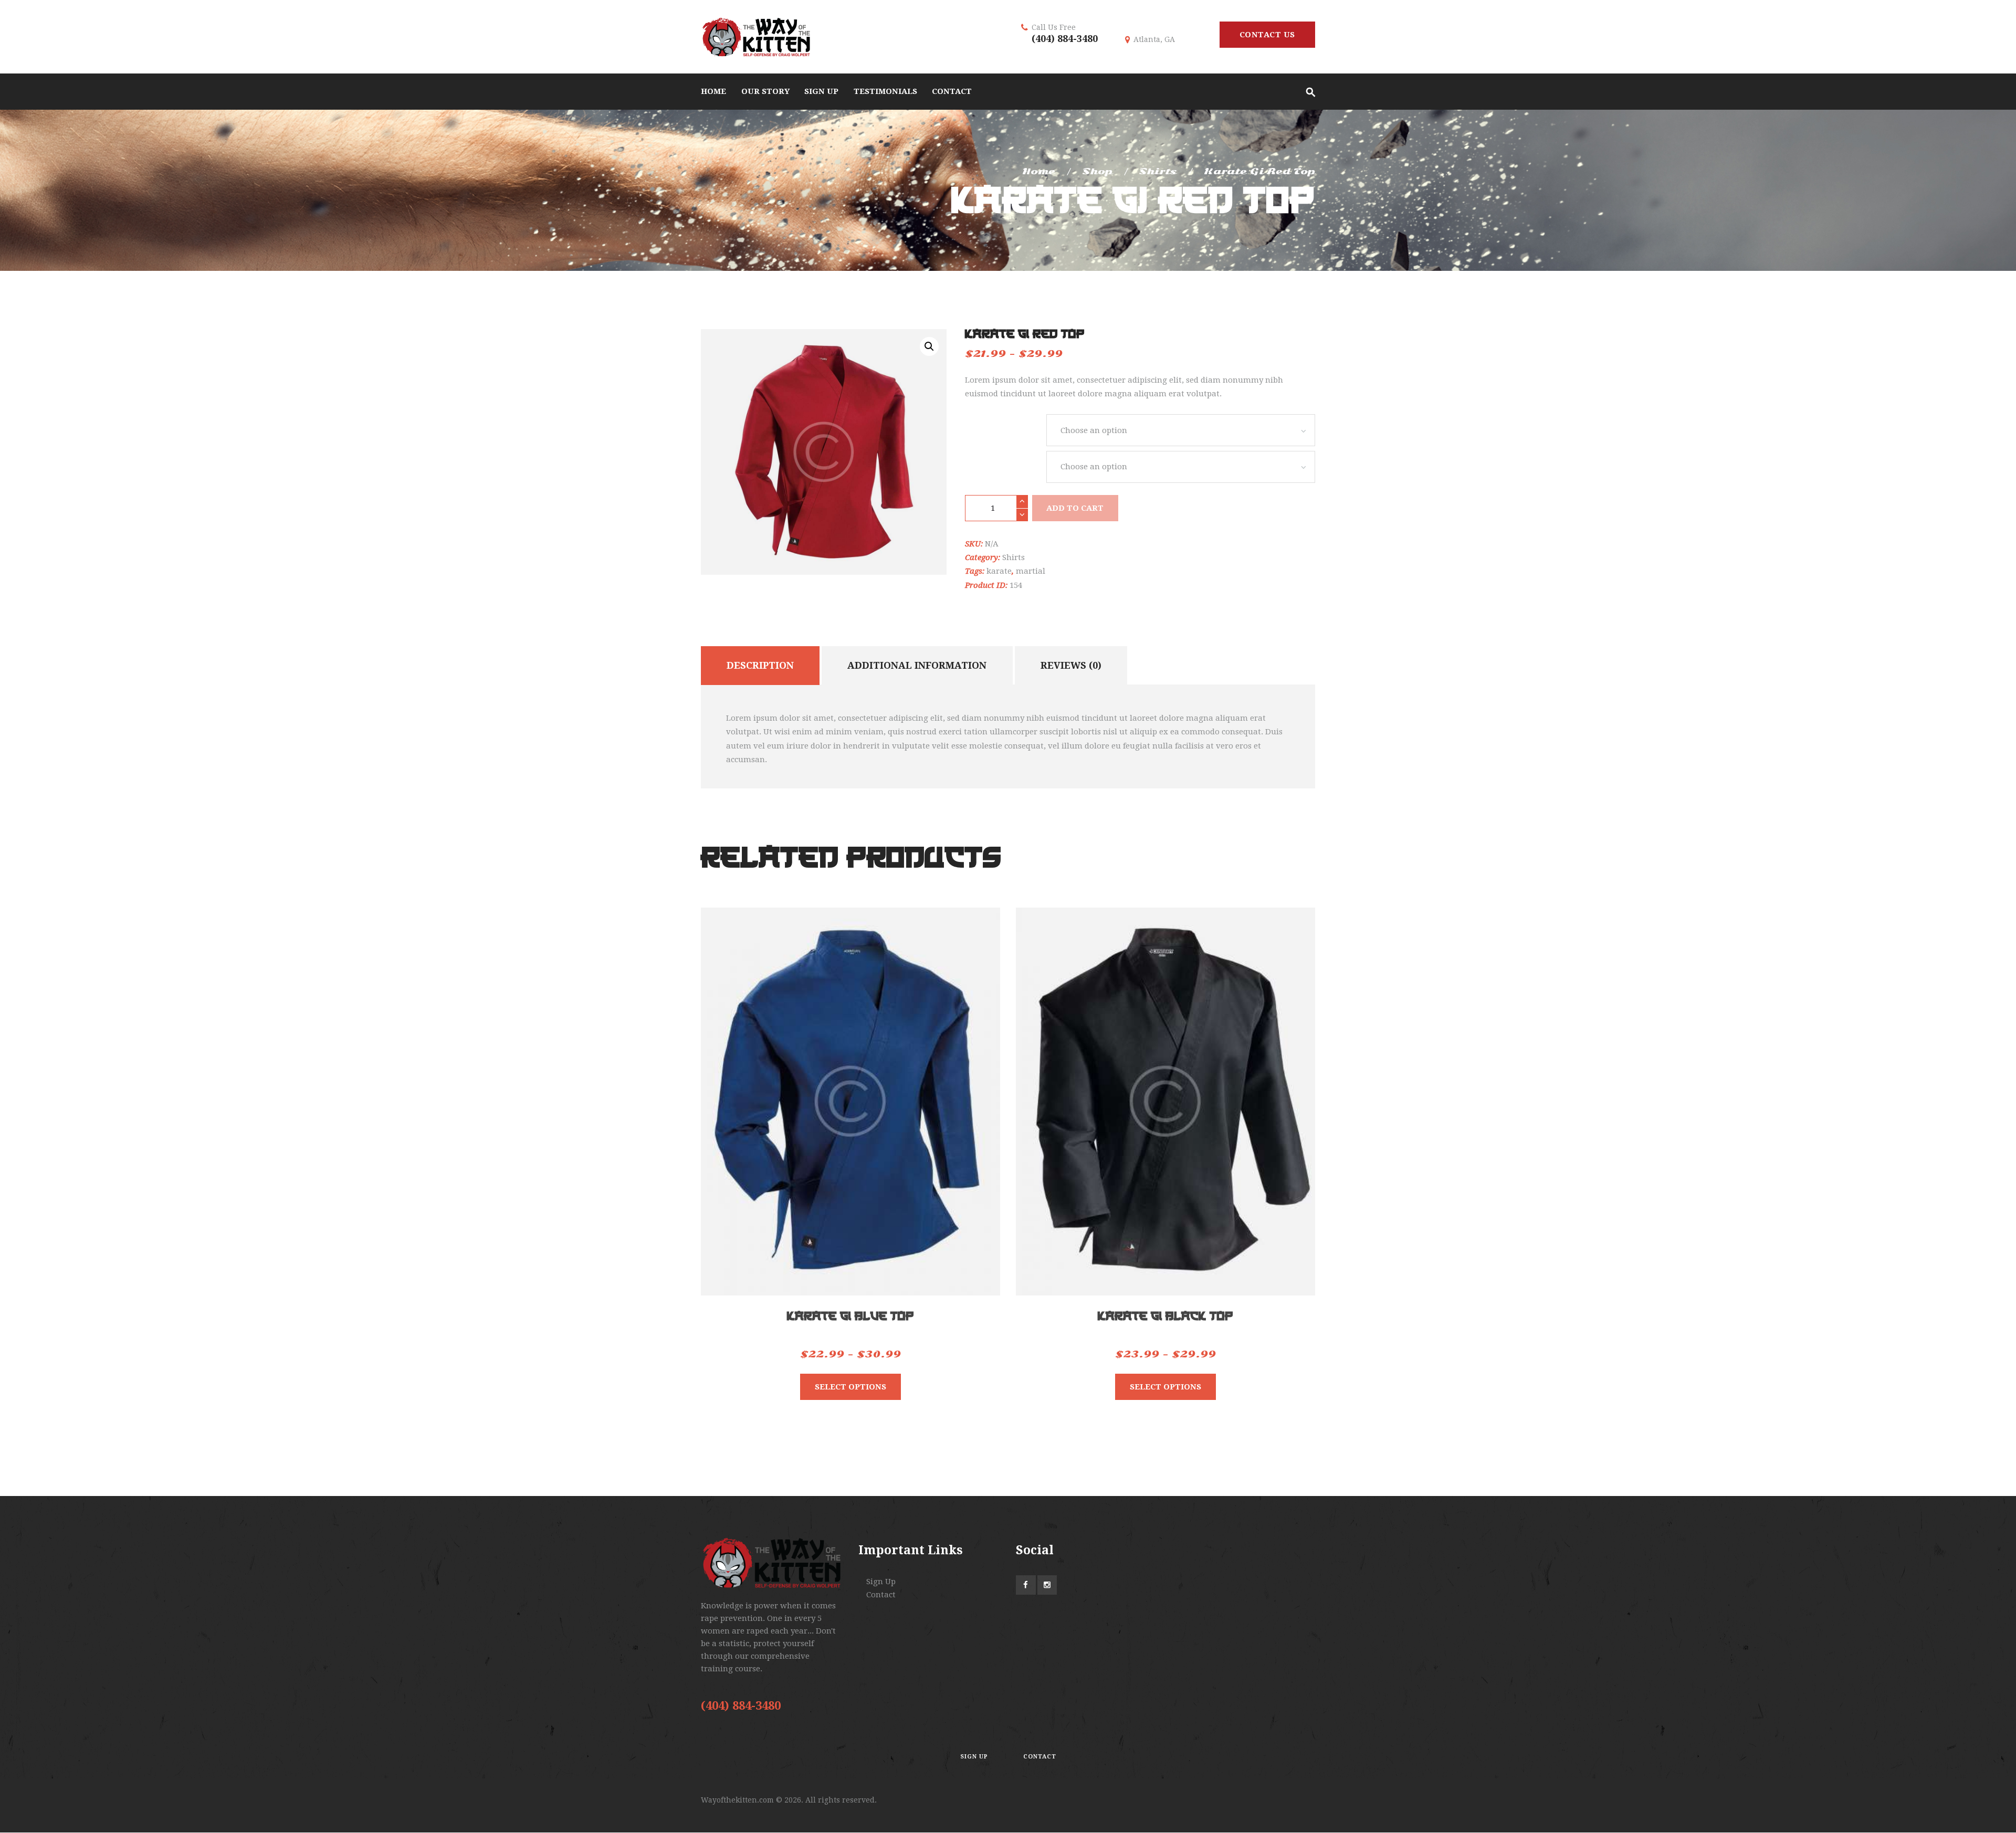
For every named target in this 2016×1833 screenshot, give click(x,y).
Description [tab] (760, 665)
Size (1006, 427)
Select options (850, 1387)
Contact (881, 1595)
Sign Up (881, 1582)
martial (1031, 571)
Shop (1097, 171)
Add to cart (1075, 508)
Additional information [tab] (917, 665)
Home (1039, 171)
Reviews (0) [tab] (1071, 665)
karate (999, 571)
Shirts (1158, 171)
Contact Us (1267, 35)
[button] (929, 346)
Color (1006, 464)
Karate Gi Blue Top (850, 1316)
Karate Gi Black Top (1165, 1316)
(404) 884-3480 (1065, 39)
